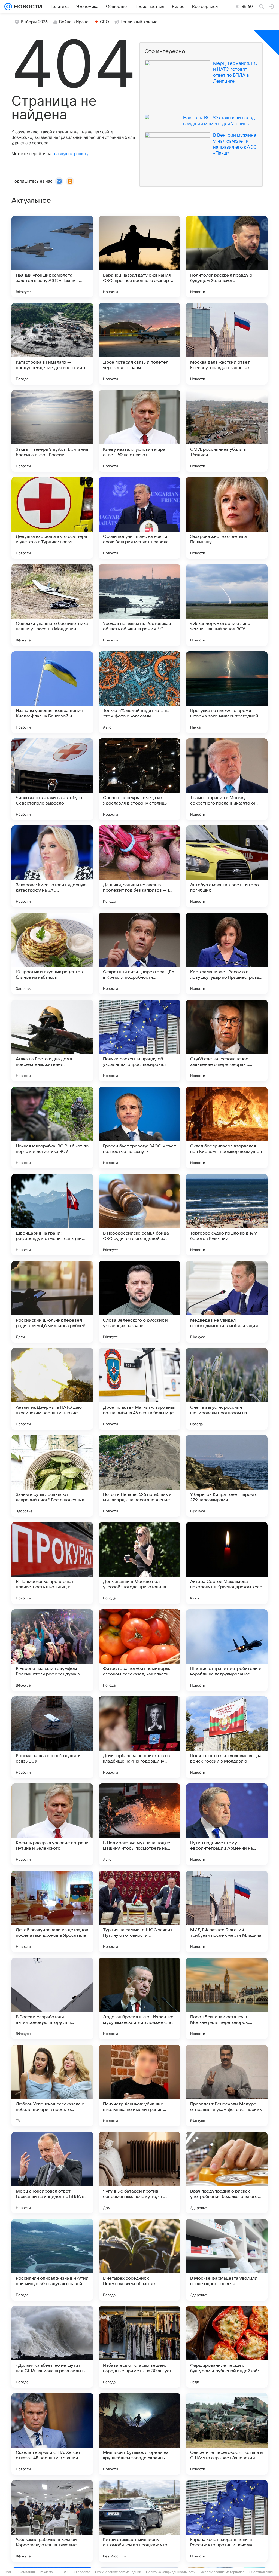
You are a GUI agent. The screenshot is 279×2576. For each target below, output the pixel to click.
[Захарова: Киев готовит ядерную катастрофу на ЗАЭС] (52, 866)
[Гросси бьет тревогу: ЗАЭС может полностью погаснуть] (139, 1128)
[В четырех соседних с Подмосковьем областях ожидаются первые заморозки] (139, 2260)
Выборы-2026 (34, 22)
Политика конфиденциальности (171, 2572)
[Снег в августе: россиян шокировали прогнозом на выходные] (227, 1389)
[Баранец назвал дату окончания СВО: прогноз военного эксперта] (139, 257)
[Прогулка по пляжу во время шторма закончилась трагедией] (227, 692)
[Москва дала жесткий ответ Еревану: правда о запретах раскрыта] (227, 344)
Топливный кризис (139, 22)
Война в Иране (74, 22)
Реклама (46, 2572)
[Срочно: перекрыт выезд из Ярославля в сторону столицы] (139, 779)
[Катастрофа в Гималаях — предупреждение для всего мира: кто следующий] (52, 344)
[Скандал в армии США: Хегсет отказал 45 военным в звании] (52, 2434)
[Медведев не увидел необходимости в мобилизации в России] (227, 1302)
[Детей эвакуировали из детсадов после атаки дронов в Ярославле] (52, 1911)
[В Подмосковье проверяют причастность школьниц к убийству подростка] (52, 1563)
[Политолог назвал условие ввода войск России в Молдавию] (227, 1737)
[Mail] (8, 7)
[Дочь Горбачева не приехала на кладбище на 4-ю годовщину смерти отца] (139, 1737)
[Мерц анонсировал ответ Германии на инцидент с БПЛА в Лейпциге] (52, 2173)
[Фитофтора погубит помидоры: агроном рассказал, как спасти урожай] (139, 1650)
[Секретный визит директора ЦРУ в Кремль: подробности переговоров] (139, 953)
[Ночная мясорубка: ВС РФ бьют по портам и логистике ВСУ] (52, 1128)
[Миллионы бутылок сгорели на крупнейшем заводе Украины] (139, 2434)
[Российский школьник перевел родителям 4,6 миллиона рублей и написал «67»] (52, 1302)
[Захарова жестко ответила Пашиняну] (227, 518)
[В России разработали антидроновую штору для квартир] (52, 1998)
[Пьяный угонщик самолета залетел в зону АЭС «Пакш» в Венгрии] (52, 257)
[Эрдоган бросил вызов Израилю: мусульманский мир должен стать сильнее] (139, 1998)
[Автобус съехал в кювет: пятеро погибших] (227, 866)
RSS (66, 2572)
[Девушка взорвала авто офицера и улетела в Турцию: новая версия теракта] (52, 518)
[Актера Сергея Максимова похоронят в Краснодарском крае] (227, 1563)
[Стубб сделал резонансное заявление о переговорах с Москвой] (227, 1040)
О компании (26, 2572)
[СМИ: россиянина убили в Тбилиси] (227, 431)
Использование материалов (222, 2572)
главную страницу (70, 154)
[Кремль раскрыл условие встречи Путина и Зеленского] (52, 1824)
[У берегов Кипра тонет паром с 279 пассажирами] (227, 1476)
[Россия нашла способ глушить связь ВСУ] (52, 1737)
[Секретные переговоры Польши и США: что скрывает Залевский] (227, 2434)
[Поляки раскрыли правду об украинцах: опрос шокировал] (139, 1040)
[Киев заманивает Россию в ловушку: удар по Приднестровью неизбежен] (227, 953)
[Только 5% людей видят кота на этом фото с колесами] (139, 692)
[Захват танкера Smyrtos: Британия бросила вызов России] (52, 431)
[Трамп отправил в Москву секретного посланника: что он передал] (227, 779)
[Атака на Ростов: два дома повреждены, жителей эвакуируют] (52, 1040)
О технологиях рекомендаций (118, 2572)
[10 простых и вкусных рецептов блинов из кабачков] (52, 953)
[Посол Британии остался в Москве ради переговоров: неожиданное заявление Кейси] (227, 1998)
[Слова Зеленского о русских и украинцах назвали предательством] (139, 1302)
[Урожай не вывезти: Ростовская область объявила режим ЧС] (139, 605)
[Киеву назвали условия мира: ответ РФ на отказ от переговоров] (139, 431)
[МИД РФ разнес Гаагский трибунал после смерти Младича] (227, 1911)
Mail (9, 2572)
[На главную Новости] (27, 7)
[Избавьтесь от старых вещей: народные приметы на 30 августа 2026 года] (139, 2347)
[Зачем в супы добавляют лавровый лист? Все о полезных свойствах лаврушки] (52, 1476)
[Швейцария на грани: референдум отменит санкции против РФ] (52, 1215)
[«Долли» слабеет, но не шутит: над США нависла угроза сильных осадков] (52, 2347)
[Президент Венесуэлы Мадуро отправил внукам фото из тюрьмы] (227, 2086)
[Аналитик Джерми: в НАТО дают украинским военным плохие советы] (52, 1389)
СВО (104, 22)
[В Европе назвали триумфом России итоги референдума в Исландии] (52, 1650)
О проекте (82, 2572)
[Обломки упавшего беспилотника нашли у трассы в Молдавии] (52, 605)
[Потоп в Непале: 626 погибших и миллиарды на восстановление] (139, 1476)
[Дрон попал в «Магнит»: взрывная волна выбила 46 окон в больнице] (139, 1389)
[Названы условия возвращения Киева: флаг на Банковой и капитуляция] (52, 692)
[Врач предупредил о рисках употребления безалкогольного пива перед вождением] (227, 2173)
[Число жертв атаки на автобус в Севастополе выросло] (52, 779)
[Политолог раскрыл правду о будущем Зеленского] (227, 257)
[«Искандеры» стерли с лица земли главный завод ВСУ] (227, 605)
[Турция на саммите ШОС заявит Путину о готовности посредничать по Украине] (139, 1911)
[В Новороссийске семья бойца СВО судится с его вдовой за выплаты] (139, 1215)
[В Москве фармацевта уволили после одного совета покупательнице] (227, 2260)
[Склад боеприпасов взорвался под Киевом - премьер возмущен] (227, 1128)
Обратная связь (262, 2572)
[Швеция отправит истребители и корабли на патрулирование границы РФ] (227, 1650)
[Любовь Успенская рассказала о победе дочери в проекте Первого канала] (52, 2086)
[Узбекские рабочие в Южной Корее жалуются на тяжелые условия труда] (52, 2521)
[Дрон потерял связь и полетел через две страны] (139, 344)
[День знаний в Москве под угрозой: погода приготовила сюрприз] (139, 1563)
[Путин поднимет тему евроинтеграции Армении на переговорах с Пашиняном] (227, 1824)
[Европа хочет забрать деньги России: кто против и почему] (227, 2521)
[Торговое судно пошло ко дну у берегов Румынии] (227, 1215)
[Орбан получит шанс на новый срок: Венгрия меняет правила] (139, 518)
